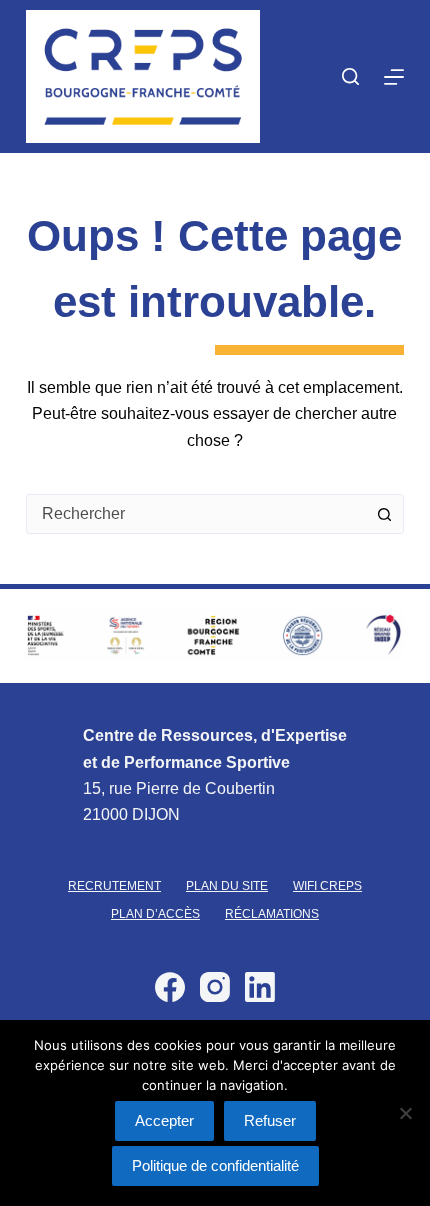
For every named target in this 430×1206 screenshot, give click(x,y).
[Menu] (394, 77)
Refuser (270, 1120)
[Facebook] (170, 987)
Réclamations (272, 914)
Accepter (164, 1120)
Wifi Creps (327, 886)
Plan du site (227, 886)
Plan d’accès (155, 914)
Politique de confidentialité (215, 1165)
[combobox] (196, 514)
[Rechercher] (350, 76)
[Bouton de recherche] (384, 514)
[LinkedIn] (260, 987)
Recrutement (114, 886)
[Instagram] (215, 987)
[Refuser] (405, 1113)
